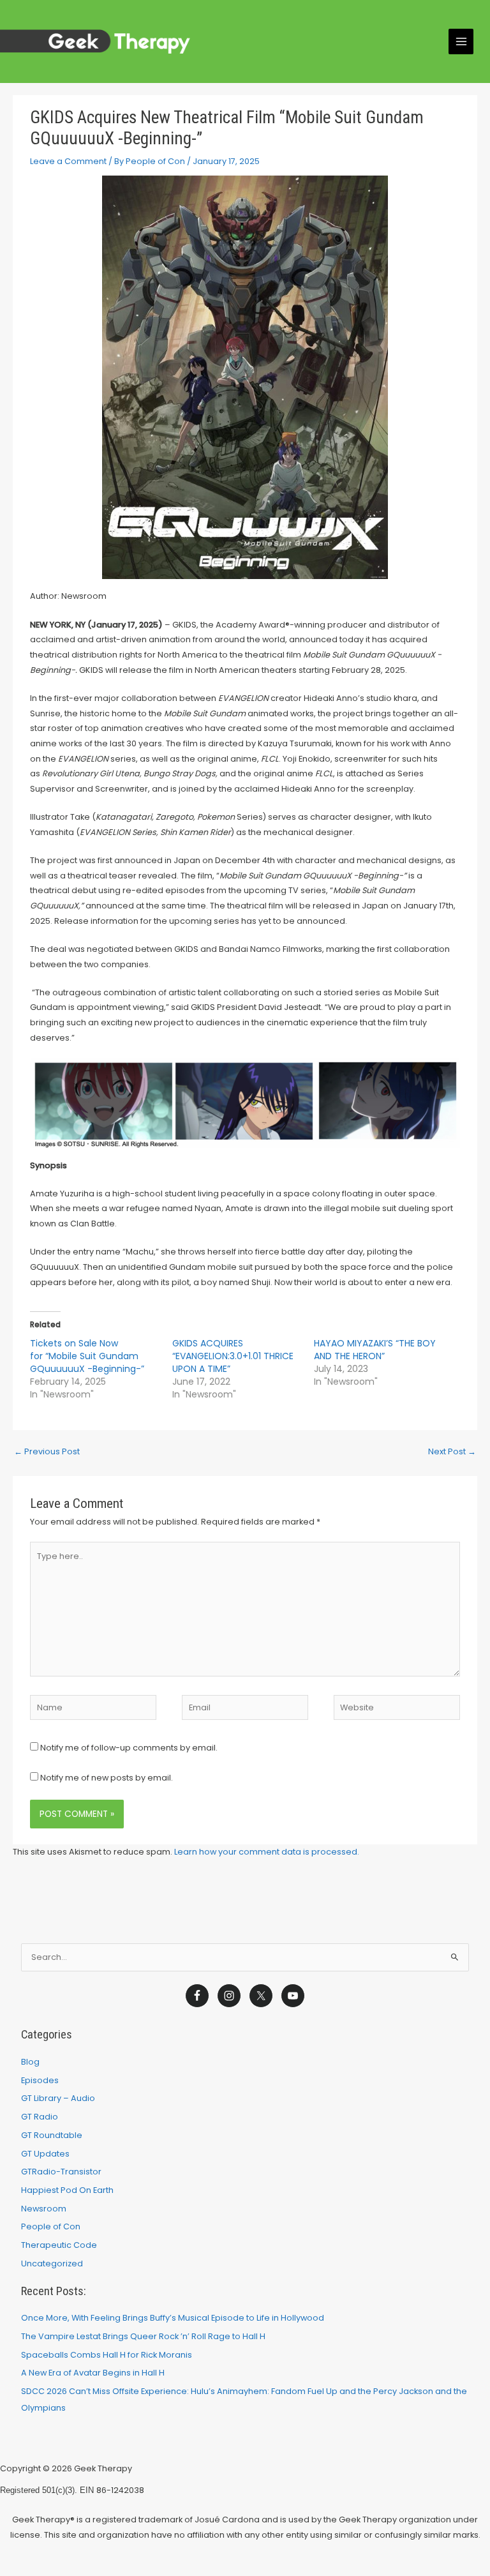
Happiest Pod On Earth (67, 2190)
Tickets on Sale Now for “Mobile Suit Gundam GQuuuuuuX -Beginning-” (88, 1356)
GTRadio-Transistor (61, 2172)
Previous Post (47, 1451)
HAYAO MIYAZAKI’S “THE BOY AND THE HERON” (375, 1350)
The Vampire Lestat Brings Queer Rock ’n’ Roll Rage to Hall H (143, 2336)
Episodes (40, 2080)
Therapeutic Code (59, 2245)
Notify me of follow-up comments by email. (129, 1748)
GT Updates (45, 2154)
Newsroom (44, 2209)
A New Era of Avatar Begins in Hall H (93, 2373)
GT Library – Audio (58, 2098)
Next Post (452, 1451)
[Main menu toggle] (461, 41)
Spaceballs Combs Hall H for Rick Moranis (107, 2355)
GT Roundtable (52, 2135)
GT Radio (40, 2117)
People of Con (51, 2226)
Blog (30, 2062)
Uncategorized (52, 2263)
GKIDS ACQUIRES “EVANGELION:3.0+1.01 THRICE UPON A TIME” (233, 1356)
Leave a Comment (68, 161)
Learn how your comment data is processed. (267, 1852)
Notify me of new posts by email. (107, 1778)
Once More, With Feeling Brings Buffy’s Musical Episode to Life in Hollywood (173, 2318)
